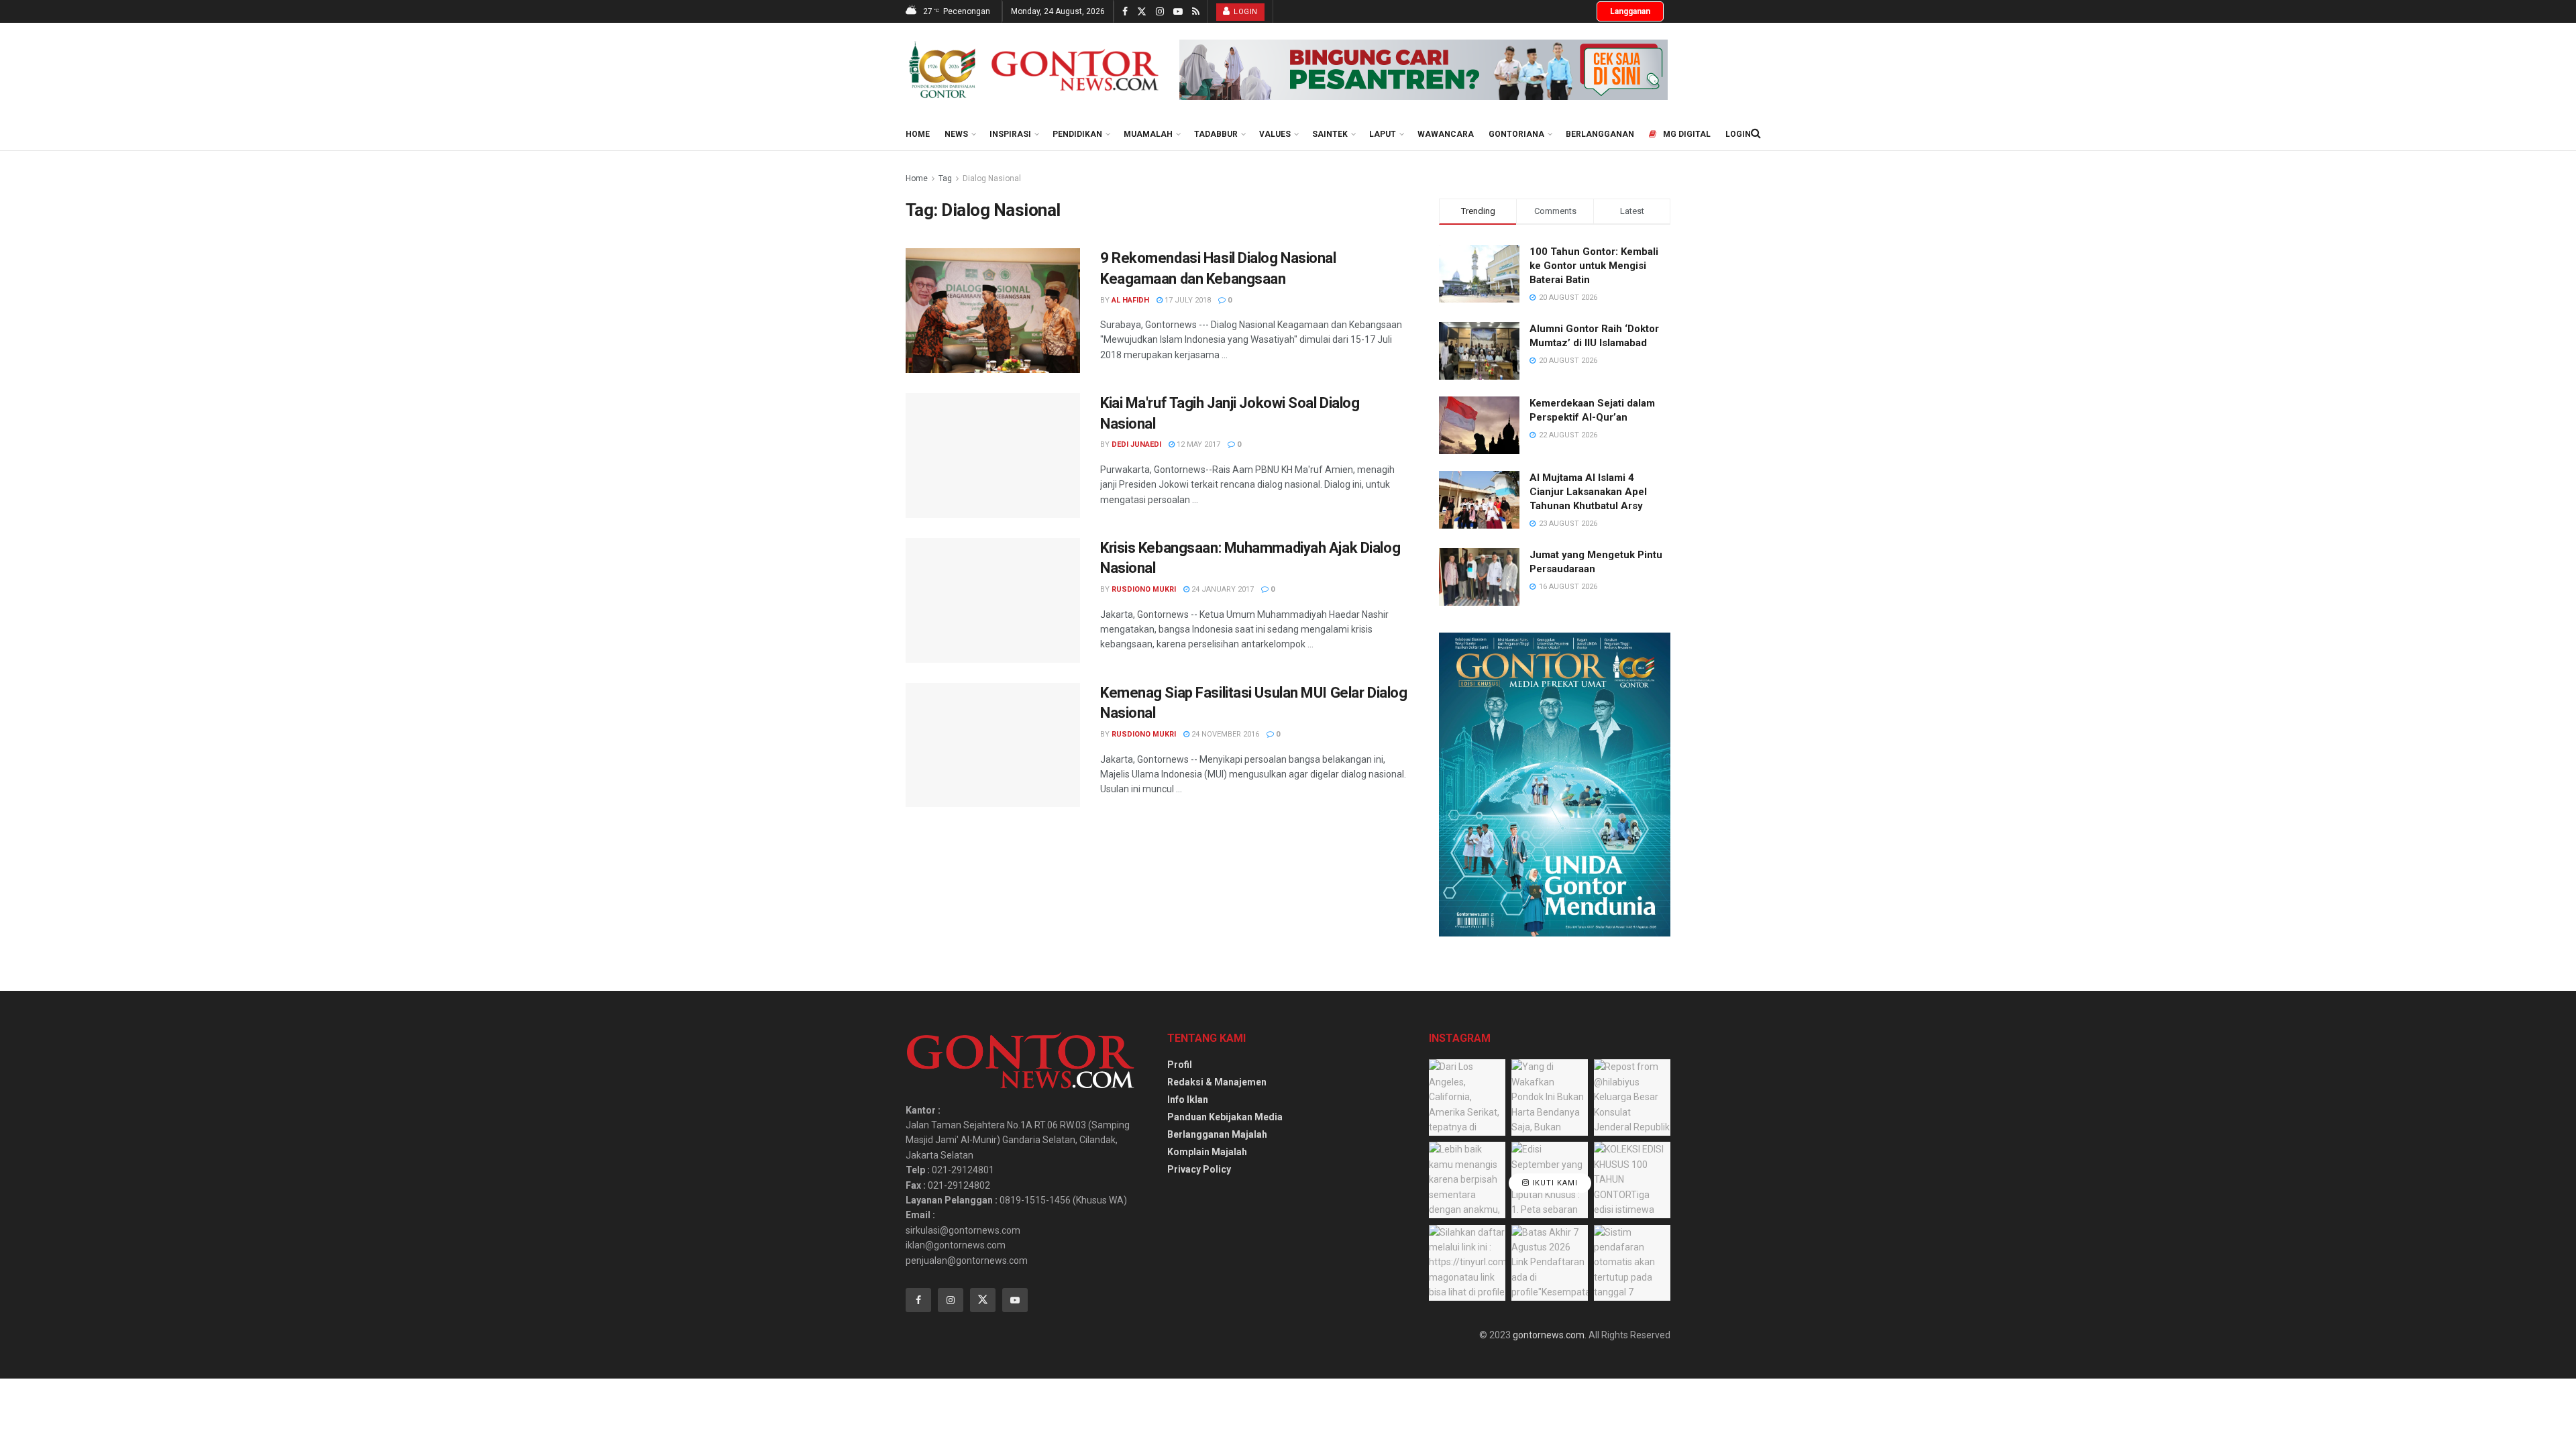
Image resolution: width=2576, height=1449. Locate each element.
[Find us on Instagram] (1160, 12)
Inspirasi (1010, 134)
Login (1245, 12)
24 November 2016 (1224, 734)
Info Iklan (1188, 1099)
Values (1275, 134)
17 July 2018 (1187, 300)
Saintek (1330, 134)
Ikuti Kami (1554, 1183)
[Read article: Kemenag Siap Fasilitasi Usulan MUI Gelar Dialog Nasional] (993, 745)
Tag (945, 178)
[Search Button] (1756, 133)
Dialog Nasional (992, 178)
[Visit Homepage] (1033, 70)
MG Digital (1687, 134)
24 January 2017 (1222, 589)
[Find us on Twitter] (1142, 12)
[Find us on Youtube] (1178, 12)
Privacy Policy (1199, 1169)
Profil (1180, 1065)
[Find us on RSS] (1196, 12)
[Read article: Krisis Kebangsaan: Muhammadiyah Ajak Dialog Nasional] (993, 600)
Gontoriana (1516, 134)
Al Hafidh (1130, 300)
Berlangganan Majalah (1217, 1134)
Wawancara (1446, 134)
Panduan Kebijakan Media (1225, 1117)
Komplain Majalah (1207, 1152)
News (956, 134)
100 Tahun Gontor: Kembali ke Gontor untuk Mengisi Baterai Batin (1594, 266)
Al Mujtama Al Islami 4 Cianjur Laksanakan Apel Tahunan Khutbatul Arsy (1588, 492)
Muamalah (1148, 134)
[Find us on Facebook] (1125, 12)
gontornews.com (1549, 1335)
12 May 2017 (1197, 444)
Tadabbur (1216, 134)
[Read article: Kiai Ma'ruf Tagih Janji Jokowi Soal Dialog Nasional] (993, 455)
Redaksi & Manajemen (1217, 1082)
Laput (1383, 134)
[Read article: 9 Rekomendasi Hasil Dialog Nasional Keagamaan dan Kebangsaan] (993, 311)
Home (918, 134)
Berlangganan (1600, 134)
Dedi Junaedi (1136, 444)
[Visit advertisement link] (1424, 70)
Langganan (1630, 11)
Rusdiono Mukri (1144, 589)
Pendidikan (1077, 134)
